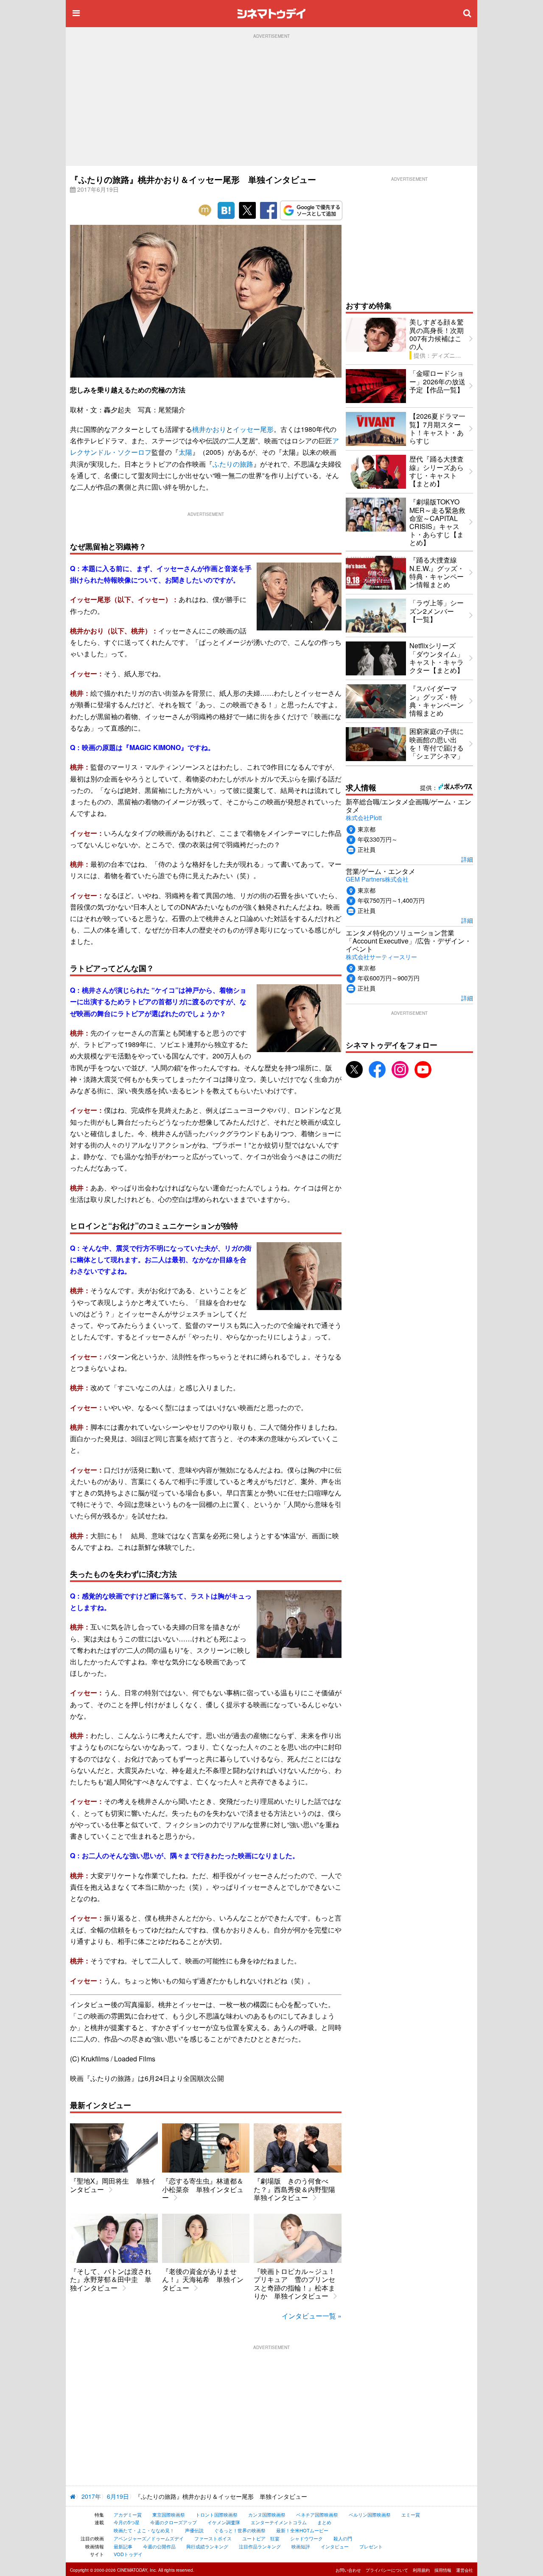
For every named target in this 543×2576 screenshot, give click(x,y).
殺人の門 (343, 2538)
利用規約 (421, 2570)
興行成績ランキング (207, 2546)
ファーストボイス (213, 2538)
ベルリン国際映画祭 (370, 2514)
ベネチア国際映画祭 (317, 2514)
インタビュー (335, 2546)
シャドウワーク (306, 2538)
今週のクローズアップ (174, 2522)
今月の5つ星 (127, 2522)
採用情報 (443, 2570)
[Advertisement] (271, 102)
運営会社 (465, 2570)
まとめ (324, 2522)
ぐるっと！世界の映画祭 (240, 2530)
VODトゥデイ (128, 2554)
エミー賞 (411, 2514)
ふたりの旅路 (233, 464)
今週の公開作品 (159, 2546)
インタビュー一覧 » (312, 2316)
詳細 (467, 859)
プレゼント (371, 2546)
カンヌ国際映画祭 (267, 2514)
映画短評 (301, 2546)
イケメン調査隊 (224, 2522)
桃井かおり (209, 429)
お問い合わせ (348, 2570)
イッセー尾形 (253, 429)
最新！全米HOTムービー (302, 2530)
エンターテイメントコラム (279, 2522)
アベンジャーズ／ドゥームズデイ (149, 2538)
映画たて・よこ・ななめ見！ (144, 2530)
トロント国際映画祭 (217, 2514)
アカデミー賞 (128, 2514)
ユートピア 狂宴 (261, 2538)
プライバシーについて (387, 2570)
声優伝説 (194, 2530)
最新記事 (123, 2546)
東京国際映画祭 (169, 2514)
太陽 (185, 452)
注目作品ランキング (260, 2546)
